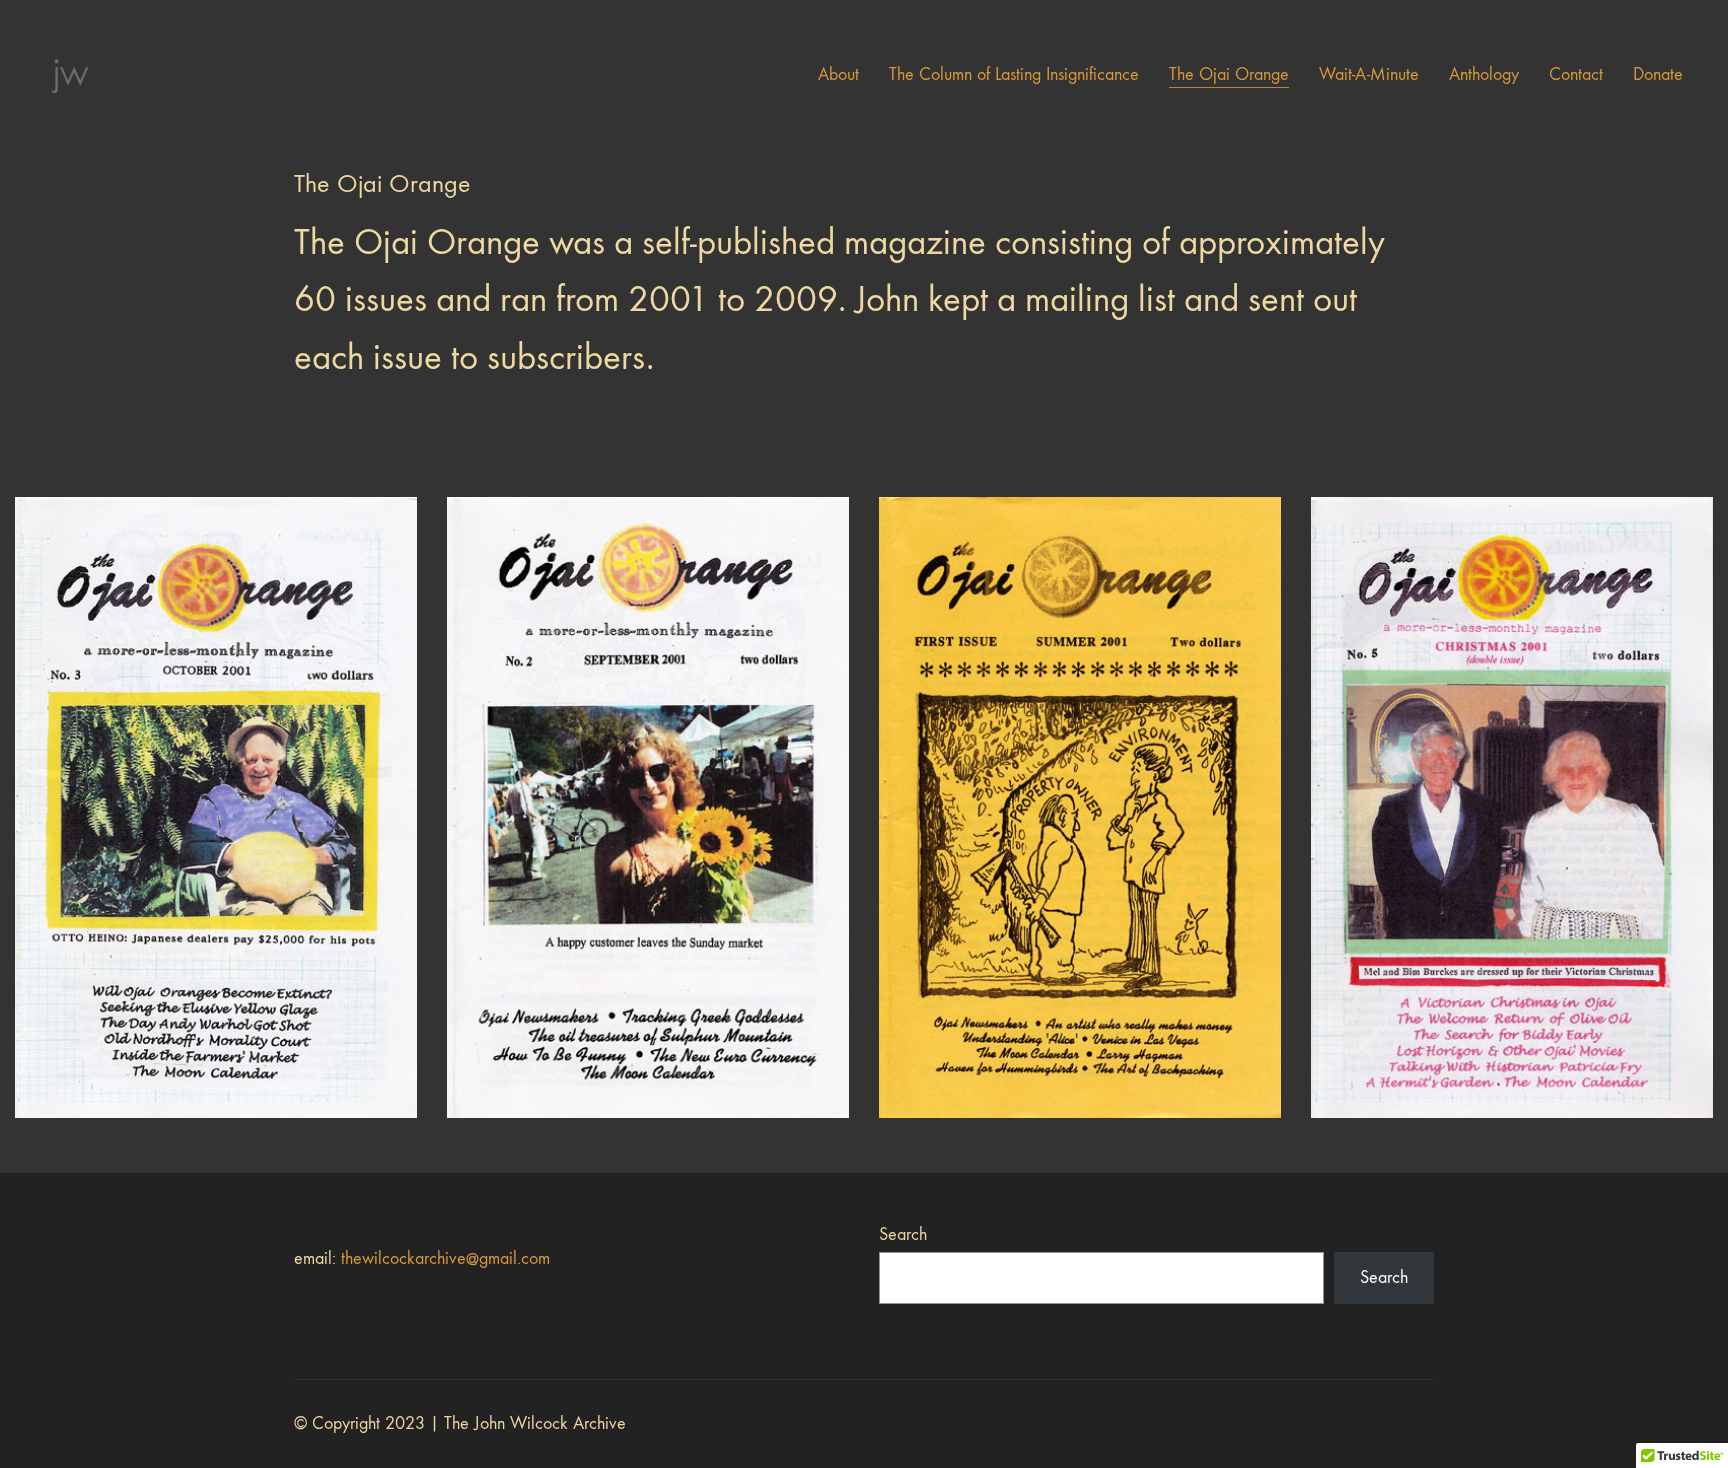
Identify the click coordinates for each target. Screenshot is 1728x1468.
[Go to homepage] (70, 75)
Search (903, 1234)
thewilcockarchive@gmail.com (445, 1258)
